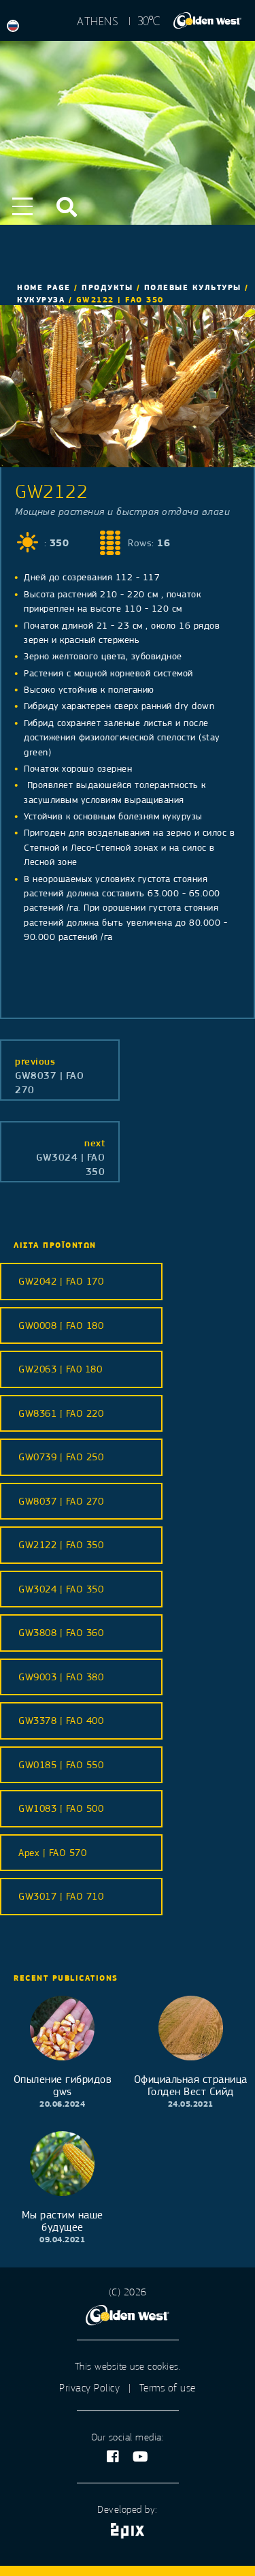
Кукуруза (41, 300)
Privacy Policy (89, 2388)
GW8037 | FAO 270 (49, 1075)
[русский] (16, 27)
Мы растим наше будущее (63, 2221)
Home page (44, 287)
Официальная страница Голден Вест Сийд (191, 2086)
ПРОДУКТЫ (107, 287)
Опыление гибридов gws (63, 2086)
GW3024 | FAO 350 (70, 1157)
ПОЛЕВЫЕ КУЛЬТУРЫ (193, 287)
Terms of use (168, 2388)
